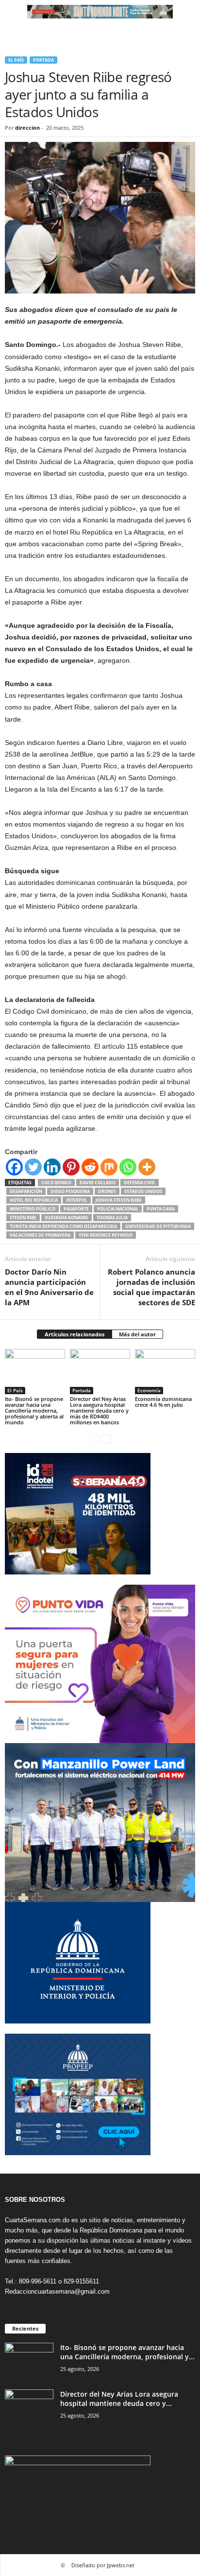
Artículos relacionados (75, 1334)
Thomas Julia (112, 1218)
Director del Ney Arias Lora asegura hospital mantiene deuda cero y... (119, 2399)
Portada (43, 60)
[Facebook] (14, 1167)
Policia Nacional (118, 1209)
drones (107, 1191)
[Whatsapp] (128, 1167)
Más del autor (137, 1334)
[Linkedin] (52, 1167)
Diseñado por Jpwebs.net (103, 2565)
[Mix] (109, 1167)
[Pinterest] (71, 1167)
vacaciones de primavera (40, 1235)
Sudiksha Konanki (67, 1218)
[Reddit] (90, 1167)
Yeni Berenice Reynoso (106, 1235)
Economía (149, 1390)
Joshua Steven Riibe (119, 1200)
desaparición (26, 1191)
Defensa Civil (140, 1183)
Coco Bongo (56, 1183)
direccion (27, 128)
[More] (147, 1167)
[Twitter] (33, 1167)
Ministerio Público (33, 1209)
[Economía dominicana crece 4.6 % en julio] (165, 1372)
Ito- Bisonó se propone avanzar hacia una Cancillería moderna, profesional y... (127, 2352)
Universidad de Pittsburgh (158, 1226)
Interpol (77, 1200)
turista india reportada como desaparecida (63, 1226)
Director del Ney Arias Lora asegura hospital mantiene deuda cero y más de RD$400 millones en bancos (99, 1410)
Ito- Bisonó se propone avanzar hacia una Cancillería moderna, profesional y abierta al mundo (34, 1410)
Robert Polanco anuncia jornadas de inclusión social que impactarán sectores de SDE (151, 1287)
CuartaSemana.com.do (37, 2220)
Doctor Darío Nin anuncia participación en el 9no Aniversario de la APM (49, 1287)
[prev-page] (94, 1439)
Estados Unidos (143, 1191)
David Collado (98, 1183)
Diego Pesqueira (70, 1191)
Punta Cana (161, 1209)
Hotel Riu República (34, 1200)
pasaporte (76, 1209)
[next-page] (106, 1439)
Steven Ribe (23, 1218)
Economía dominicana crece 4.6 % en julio (163, 1402)
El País (16, 60)
